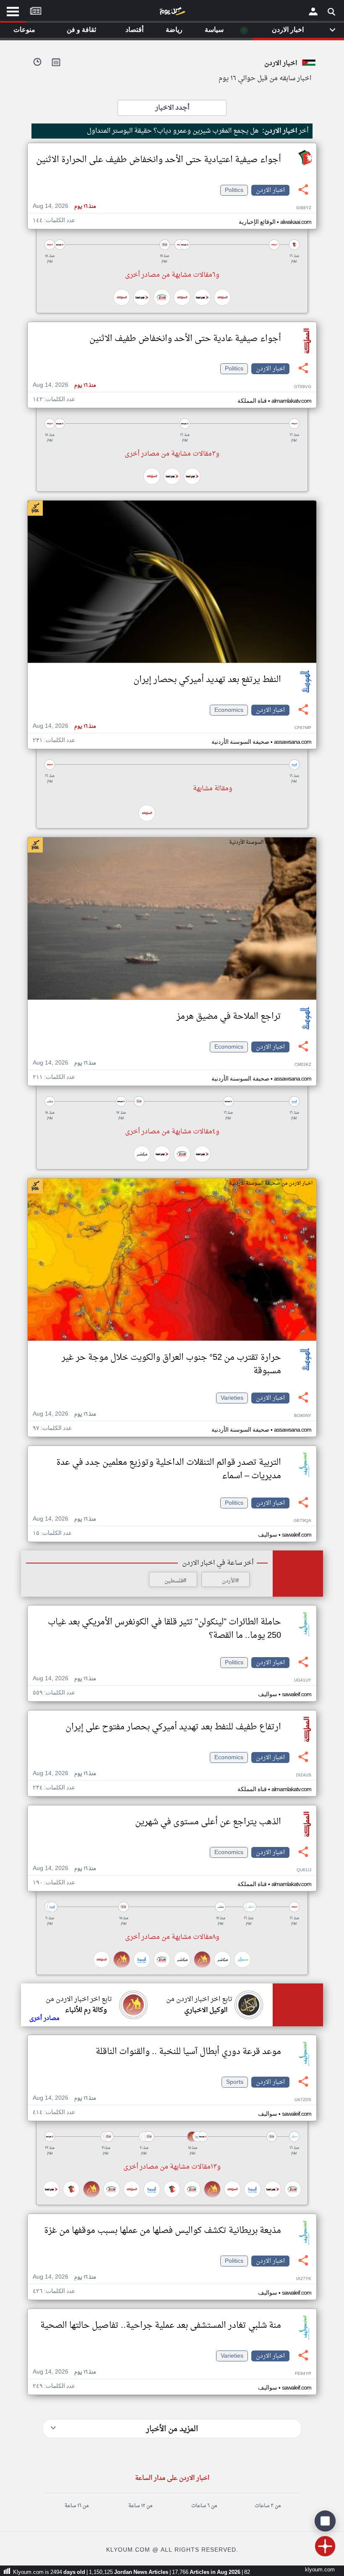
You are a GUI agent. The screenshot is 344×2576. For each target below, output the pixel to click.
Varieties (232, 1398)
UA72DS (303, 2100)
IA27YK (304, 2279)
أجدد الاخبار (172, 108)
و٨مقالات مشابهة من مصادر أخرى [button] (172, 1937)
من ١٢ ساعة (140, 2506)
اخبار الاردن (270, 190)
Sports (235, 2082)
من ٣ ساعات (268, 2506)
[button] (172, 245)
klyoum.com (320, 2570)
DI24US (304, 1775)
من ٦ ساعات (204, 2506)
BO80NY (303, 1416)
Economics (229, 710)
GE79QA (302, 1521)
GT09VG (303, 387)
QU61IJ (304, 1870)
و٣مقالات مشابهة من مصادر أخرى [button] (172, 454)
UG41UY (303, 1680)
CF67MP (303, 728)
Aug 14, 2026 (64, 206)
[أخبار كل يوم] (172, 13)
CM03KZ (303, 1065)
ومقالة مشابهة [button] (213, 789)
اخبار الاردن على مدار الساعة (172, 2478)
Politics (234, 190)
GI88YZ (304, 208)
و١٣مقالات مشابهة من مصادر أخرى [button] (172, 2167)
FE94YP (303, 2374)
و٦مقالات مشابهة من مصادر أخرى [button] (172, 275)
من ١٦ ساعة (77, 2506)
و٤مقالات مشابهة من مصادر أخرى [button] (172, 1132)
